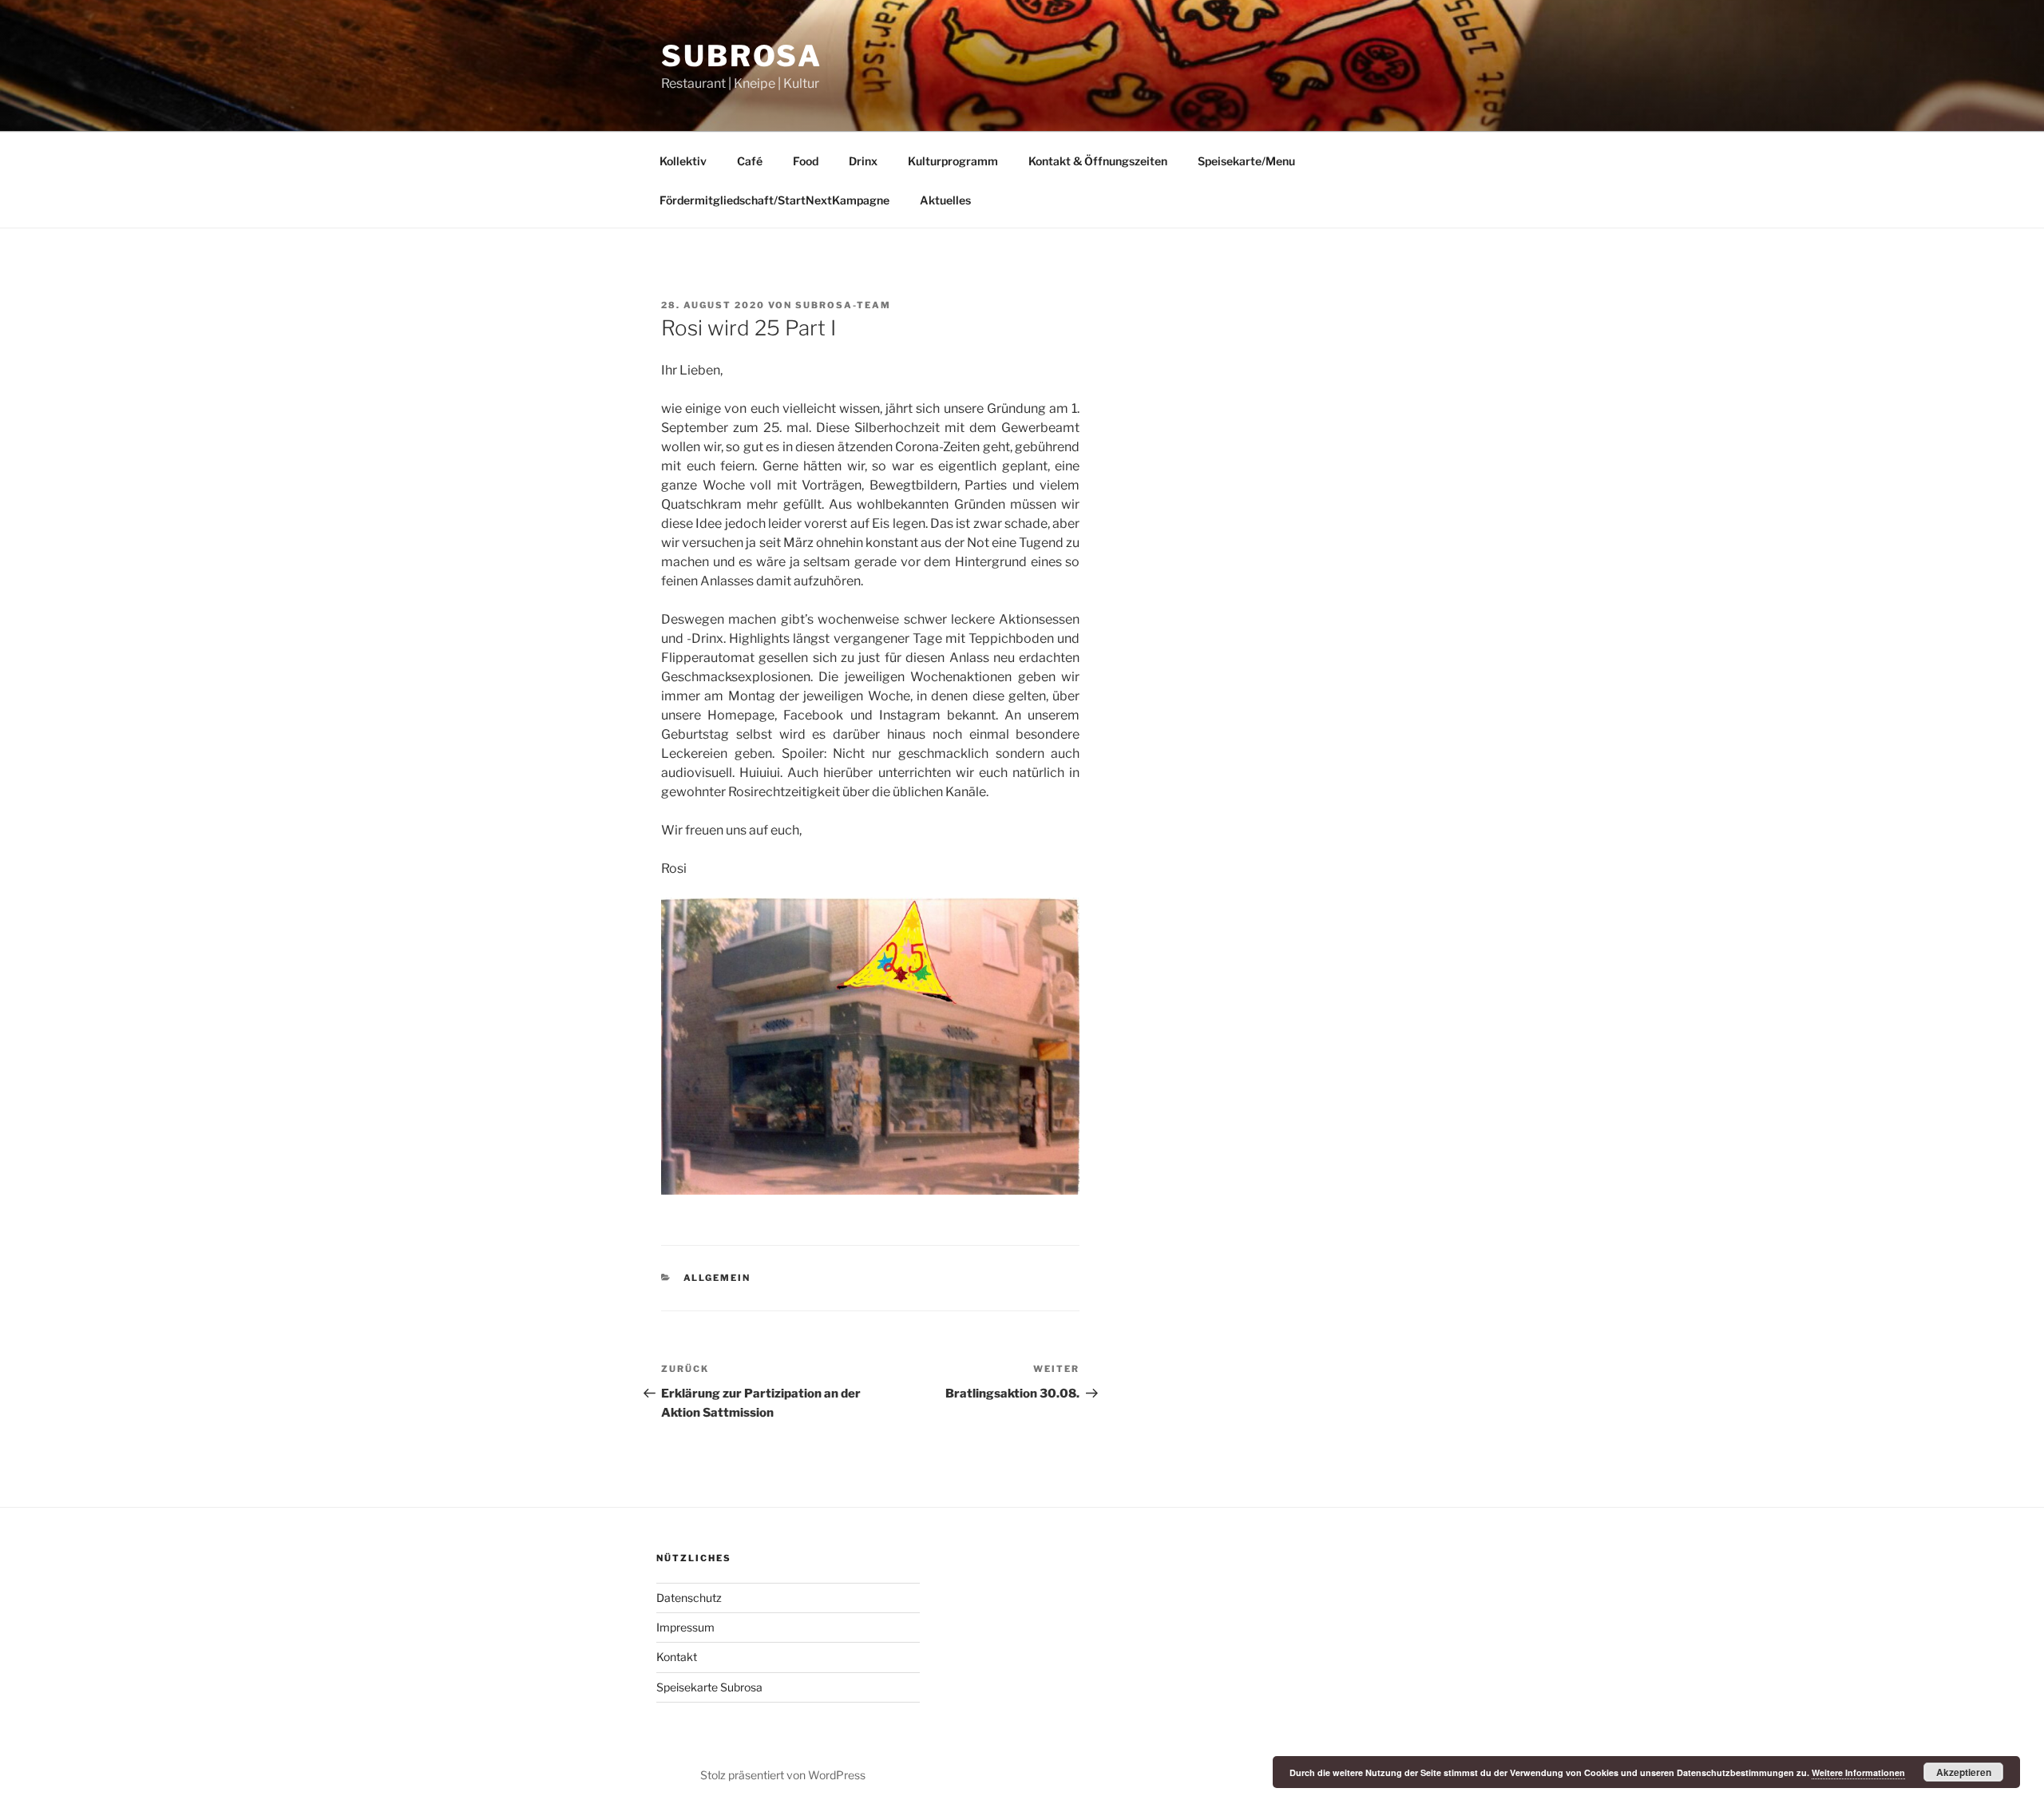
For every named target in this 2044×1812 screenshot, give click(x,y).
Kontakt (677, 1657)
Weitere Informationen (1858, 1772)
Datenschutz (689, 1598)
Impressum (685, 1627)
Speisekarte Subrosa (709, 1687)
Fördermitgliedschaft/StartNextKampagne (774, 200)
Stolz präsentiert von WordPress (783, 1775)
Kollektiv (683, 161)
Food (806, 161)
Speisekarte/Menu (1246, 161)
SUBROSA (742, 56)
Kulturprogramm (953, 161)
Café (750, 161)
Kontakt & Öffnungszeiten (1098, 161)
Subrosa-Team (843, 305)
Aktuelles (945, 200)
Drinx (863, 161)
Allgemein (717, 1278)
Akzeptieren (1964, 1772)
